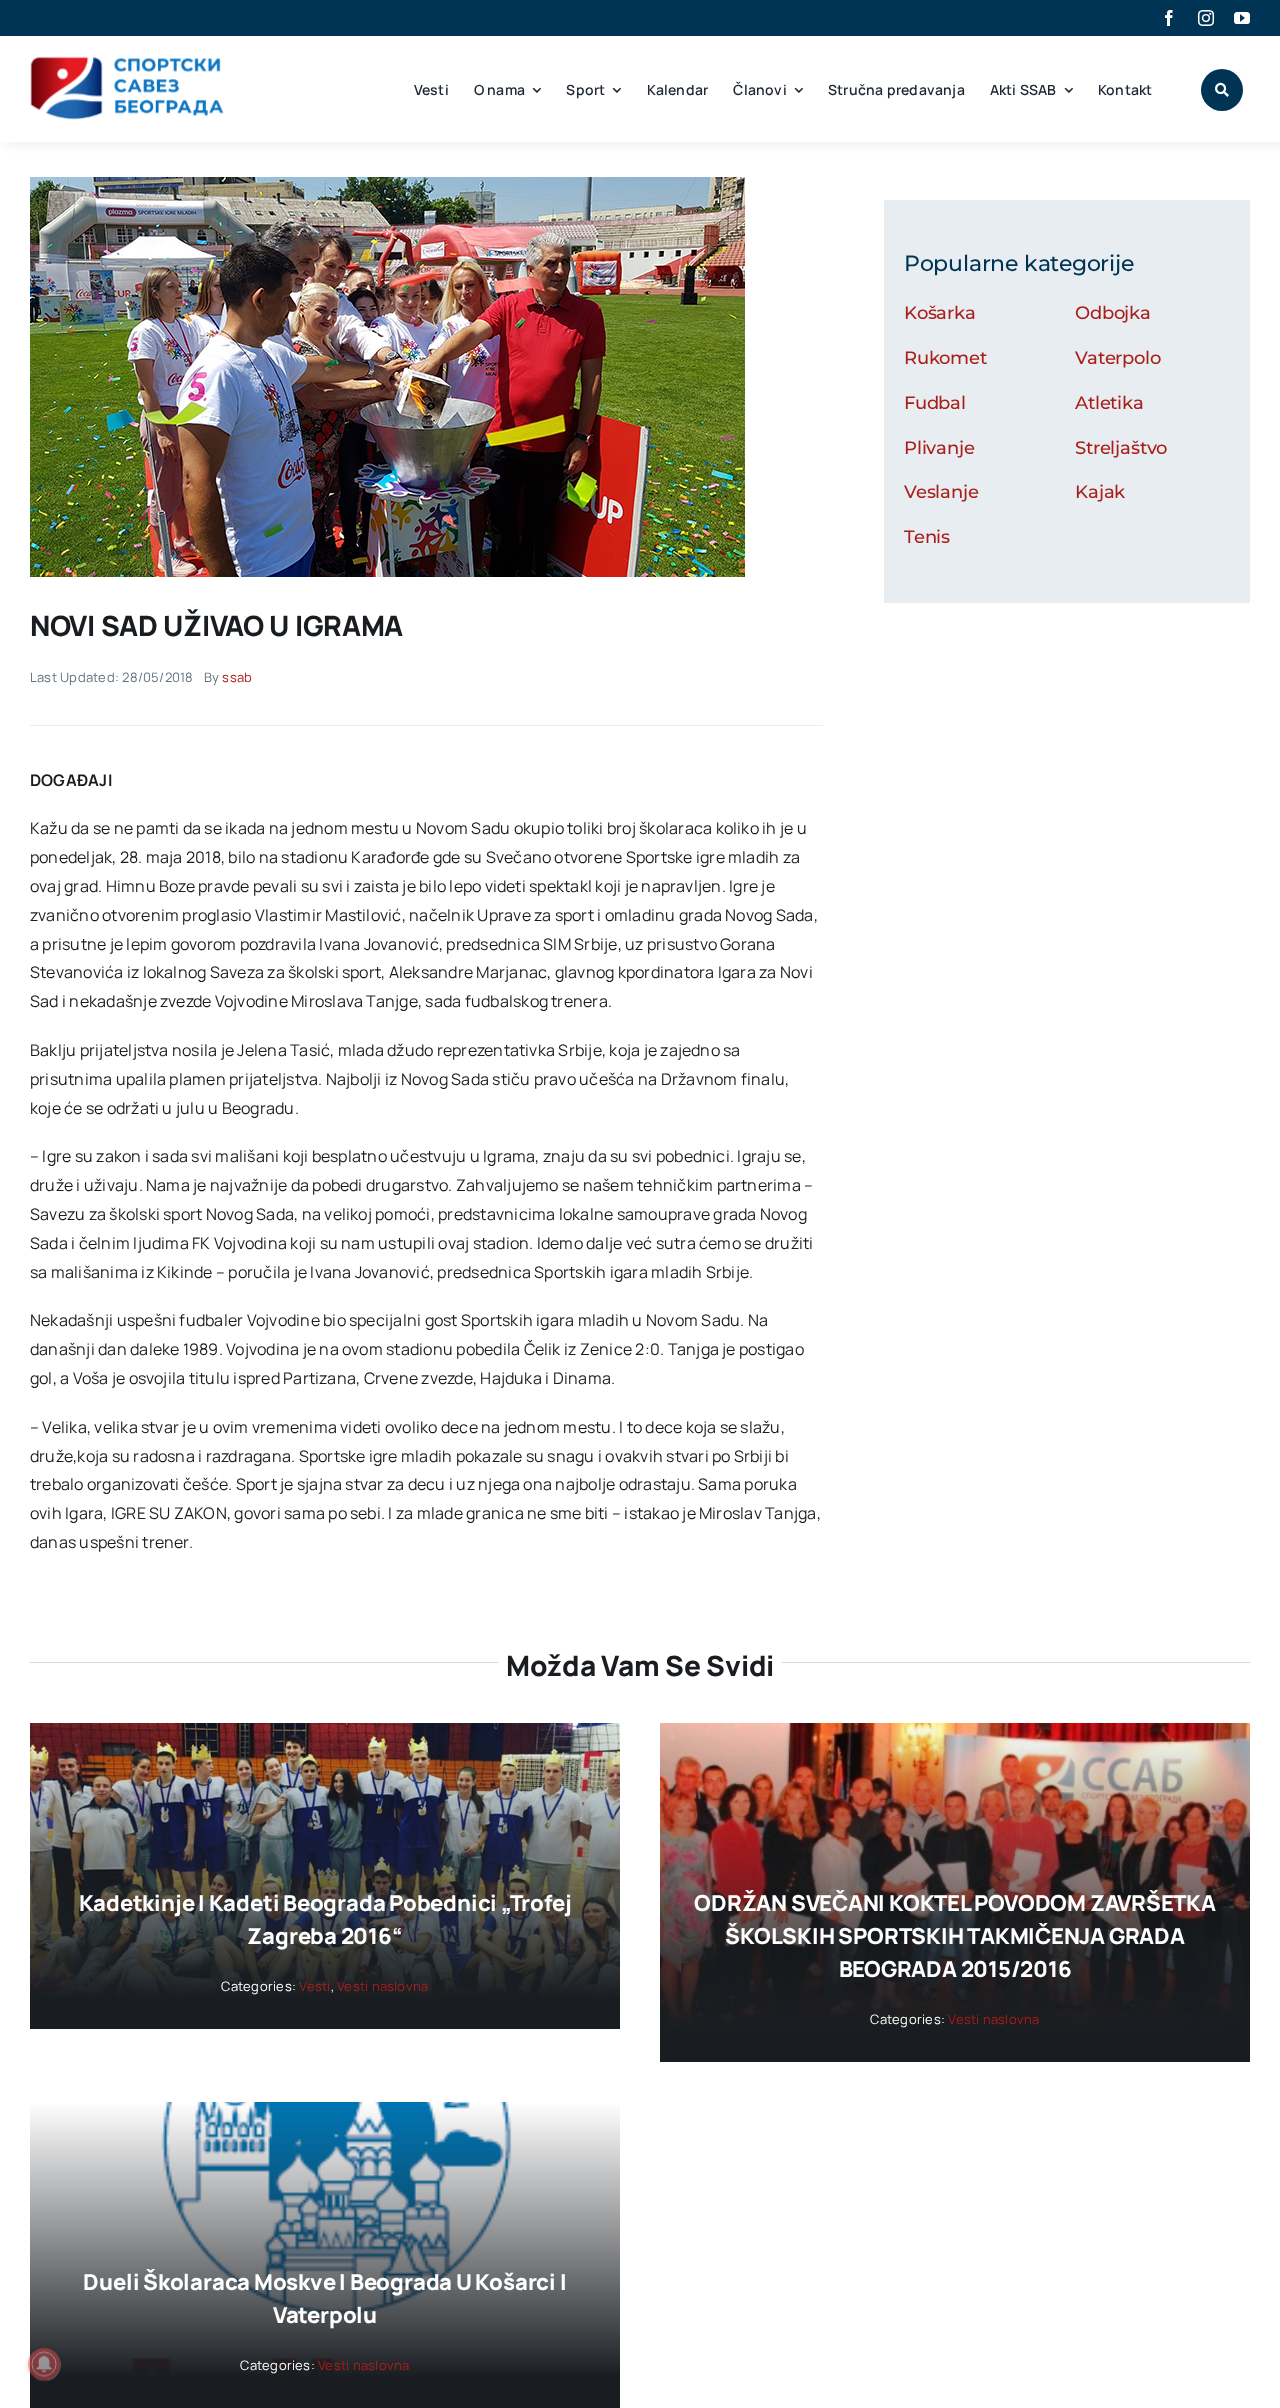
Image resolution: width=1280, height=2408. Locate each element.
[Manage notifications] (44, 2364)
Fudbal (935, 403)
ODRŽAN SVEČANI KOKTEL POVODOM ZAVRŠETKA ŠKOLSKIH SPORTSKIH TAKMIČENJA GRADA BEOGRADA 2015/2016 (954, 1936)
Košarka (940, 313)
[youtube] (1242, 18)
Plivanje (939, 448)
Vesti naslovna (382, 1986)
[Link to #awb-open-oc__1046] (1222, 90)
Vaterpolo (1117, 358)
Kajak (1100, 492)
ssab (237, 677)
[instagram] (1206, 18)
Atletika (1109, 403)
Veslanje (941, 492)
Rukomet (945, 358)
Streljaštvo (1121, 448)
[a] (387, 185)
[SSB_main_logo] (127, 64)
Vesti (314, 1986)
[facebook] (1169, 18)
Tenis (927, 537)
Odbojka (1113, 313)
